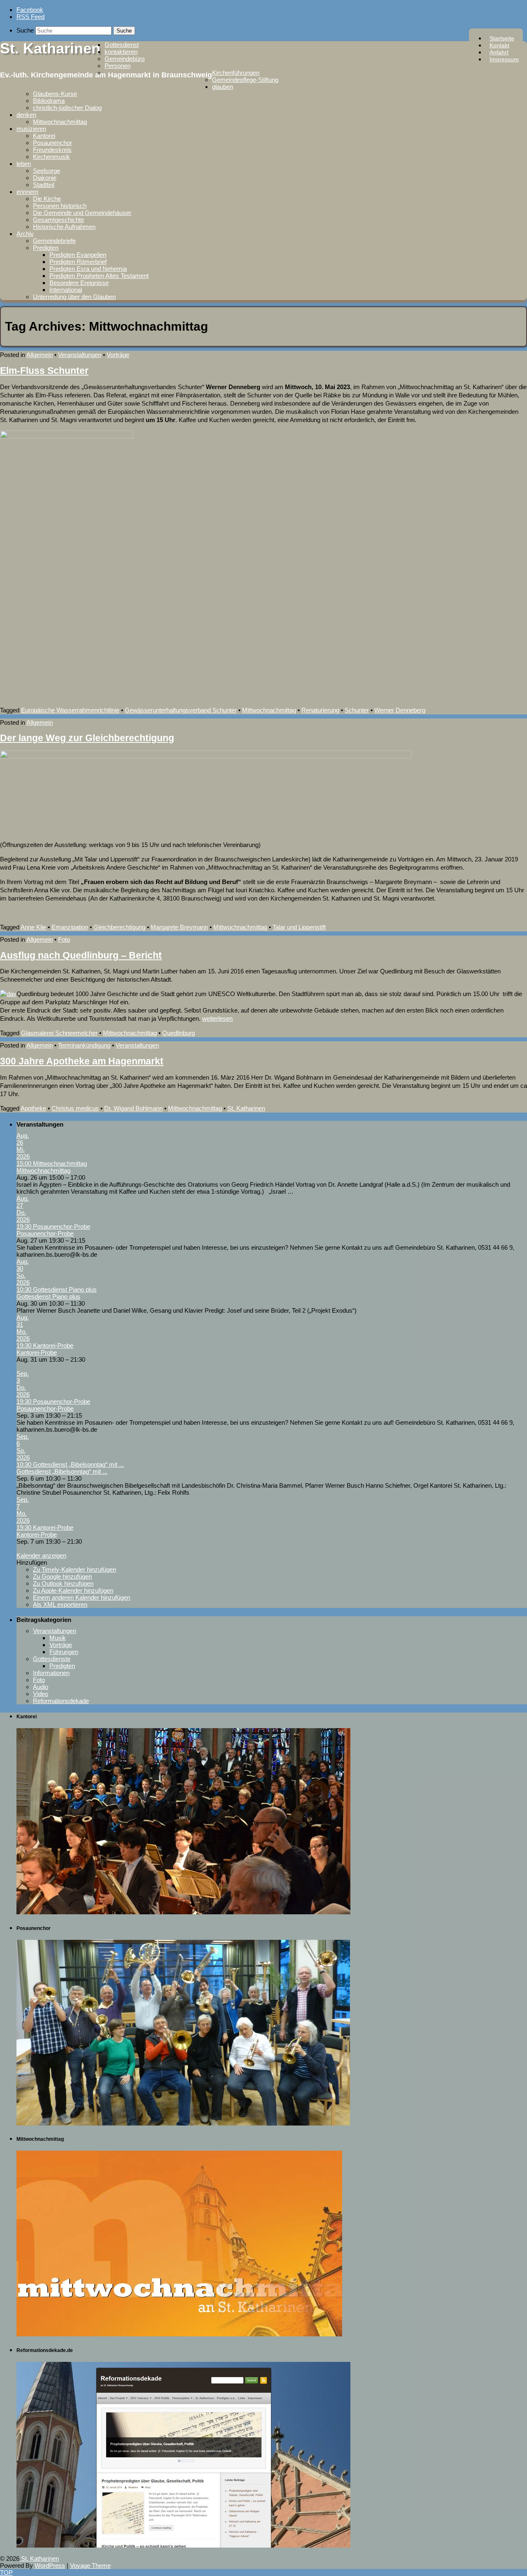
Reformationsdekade (61, 1701)
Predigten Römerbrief (78, 262)
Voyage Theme (90, 2565)
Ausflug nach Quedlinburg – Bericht (81, 955)
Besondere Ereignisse (79, 283)
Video (41, 1694)
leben (24, 164)
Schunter (357, 710)
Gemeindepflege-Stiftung (245, 80)
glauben (223, 87)
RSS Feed (30, 17)
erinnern (27, 192)
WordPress (50, 2565)
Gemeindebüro (125, 59)
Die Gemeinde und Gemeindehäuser (82, 213)
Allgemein (40, 355)
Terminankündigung (84, 1045)
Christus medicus (75, 1108)
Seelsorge (47, 171)
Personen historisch (60, 206)
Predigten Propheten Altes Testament (99, 276)
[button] (32, 1562)
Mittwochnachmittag (60, 122)
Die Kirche (47, 199)
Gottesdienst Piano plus (48, 1296)
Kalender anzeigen (41, 1555)
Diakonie (45, 178)
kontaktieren (121, 52)
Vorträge (118, 355)
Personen (118, 66)
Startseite (502, 38)
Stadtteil (44, 185)
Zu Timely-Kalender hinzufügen (75, 1569)
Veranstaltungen (80, 355)
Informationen (51, 1673)
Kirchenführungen (236, 73)
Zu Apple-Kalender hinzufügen (73, 1590)
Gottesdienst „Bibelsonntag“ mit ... (62, 1471)
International (66, 290)
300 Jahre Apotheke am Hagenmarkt (82, 1061)
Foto (64, 939)
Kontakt (499, 45)
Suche (25, 30)
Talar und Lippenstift (299, 927)
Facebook (30, 10)
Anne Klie (33, 927)
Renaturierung (320, 710)
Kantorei (44, 136)
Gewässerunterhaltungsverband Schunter (181, 710)
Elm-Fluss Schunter (44, 371)
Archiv (25, 234)
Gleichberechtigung (119, 927)
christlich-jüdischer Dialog (67, 108)
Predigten (46, 248)
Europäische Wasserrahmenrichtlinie (70, 710)
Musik (58, 1638)
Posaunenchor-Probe (45, 1233)
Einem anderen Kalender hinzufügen (82, 1597)
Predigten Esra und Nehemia (88, 269)
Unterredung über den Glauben (74, 297)
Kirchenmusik (51, 157)
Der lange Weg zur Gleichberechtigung (87, 738)
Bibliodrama (49, 101)
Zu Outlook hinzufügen (63, 1583)
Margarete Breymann (179, 927)
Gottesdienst (122, 45)
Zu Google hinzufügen (62, 1576)
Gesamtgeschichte (58, 220)
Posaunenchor (52, 143)
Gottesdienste (52, 1659)
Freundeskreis (52, 150)
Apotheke (33, 1108)
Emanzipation (70, 927)
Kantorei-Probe (37, 1352)
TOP (6, 2572)
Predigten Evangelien (78, 255)
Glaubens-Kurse (55, 94)
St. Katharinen (50, 48)
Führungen (64, 1652)
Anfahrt (499, 52)
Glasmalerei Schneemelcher (59, 1033)
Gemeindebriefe (54, 241)
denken (26, 115)
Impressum (504, 59)
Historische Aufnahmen (64, 227)
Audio (41, 1687)
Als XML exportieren (60, 1604)
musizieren (31, 129)
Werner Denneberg (400, 710)
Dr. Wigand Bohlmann (133, 1108)
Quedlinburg (178, 1033)
